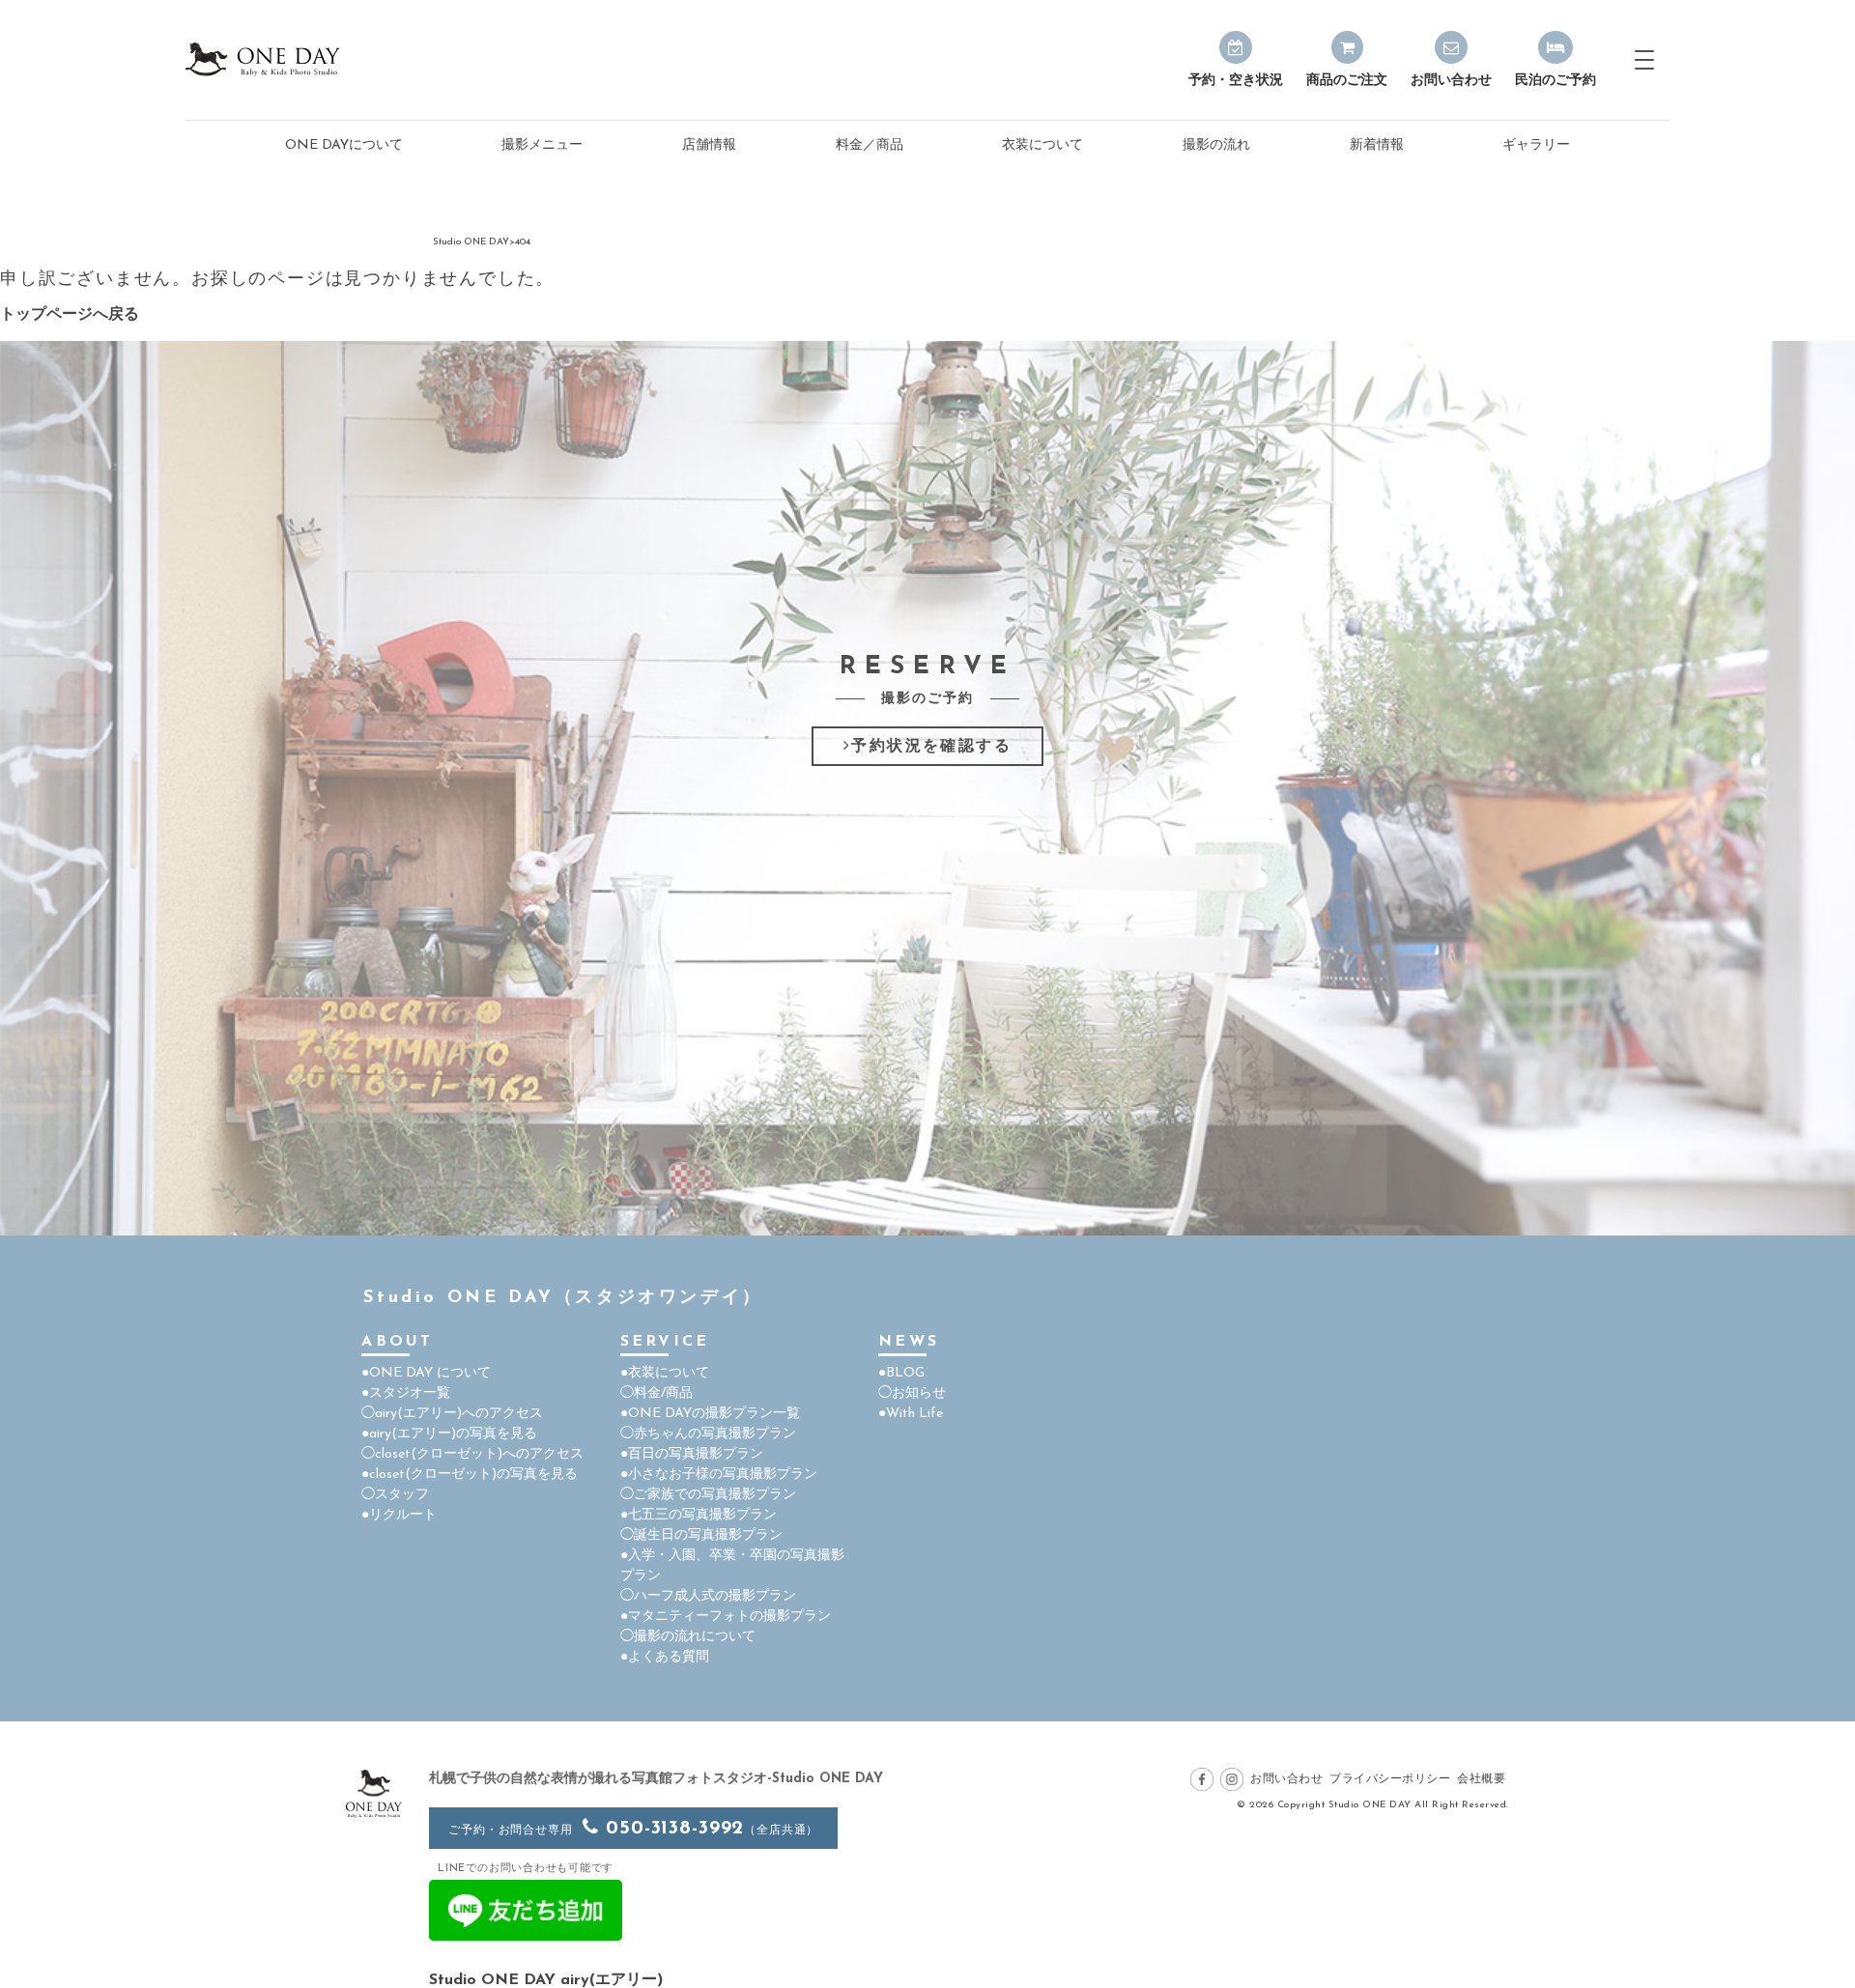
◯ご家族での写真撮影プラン (708, 1495)
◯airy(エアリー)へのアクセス (452, 1414)
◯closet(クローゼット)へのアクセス (472, 1454)
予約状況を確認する (931, 747)
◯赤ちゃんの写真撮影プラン (708, 1434)
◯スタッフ (395, 1495)
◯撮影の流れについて (688, 1637)
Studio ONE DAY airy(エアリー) (546, 1980)
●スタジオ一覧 (406, 1393)
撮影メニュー (542, 145)
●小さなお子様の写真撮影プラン (719, 1475)
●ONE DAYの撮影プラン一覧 (710, 1414)
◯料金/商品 (656, 1393)
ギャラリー (1536, 145)
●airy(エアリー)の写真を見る (449, 1434)
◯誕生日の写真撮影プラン (701, 1535)
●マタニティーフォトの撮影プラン (726, 1617)
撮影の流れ (1216, 145)
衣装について (1042, 145)
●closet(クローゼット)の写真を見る (470, 1475)
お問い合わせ (1286, 1779)
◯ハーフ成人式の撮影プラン (708, 1596)
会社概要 (1481, 1779)
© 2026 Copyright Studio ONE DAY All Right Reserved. (1373, 1805)
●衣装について (665, 1373)
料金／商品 (870, 145)
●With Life (911, 1414)
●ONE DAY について (426, 1373)
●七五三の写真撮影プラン (699, 1515)
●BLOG (901, 1373)
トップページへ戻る (70, 315)
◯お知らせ (912, 1393)
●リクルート (399, 1515)
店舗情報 (709, 145)
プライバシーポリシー (1390, 1779)
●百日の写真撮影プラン (692, 1454)
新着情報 (1377, 145)
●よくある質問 (665, 1657)
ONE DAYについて (344, 145)
